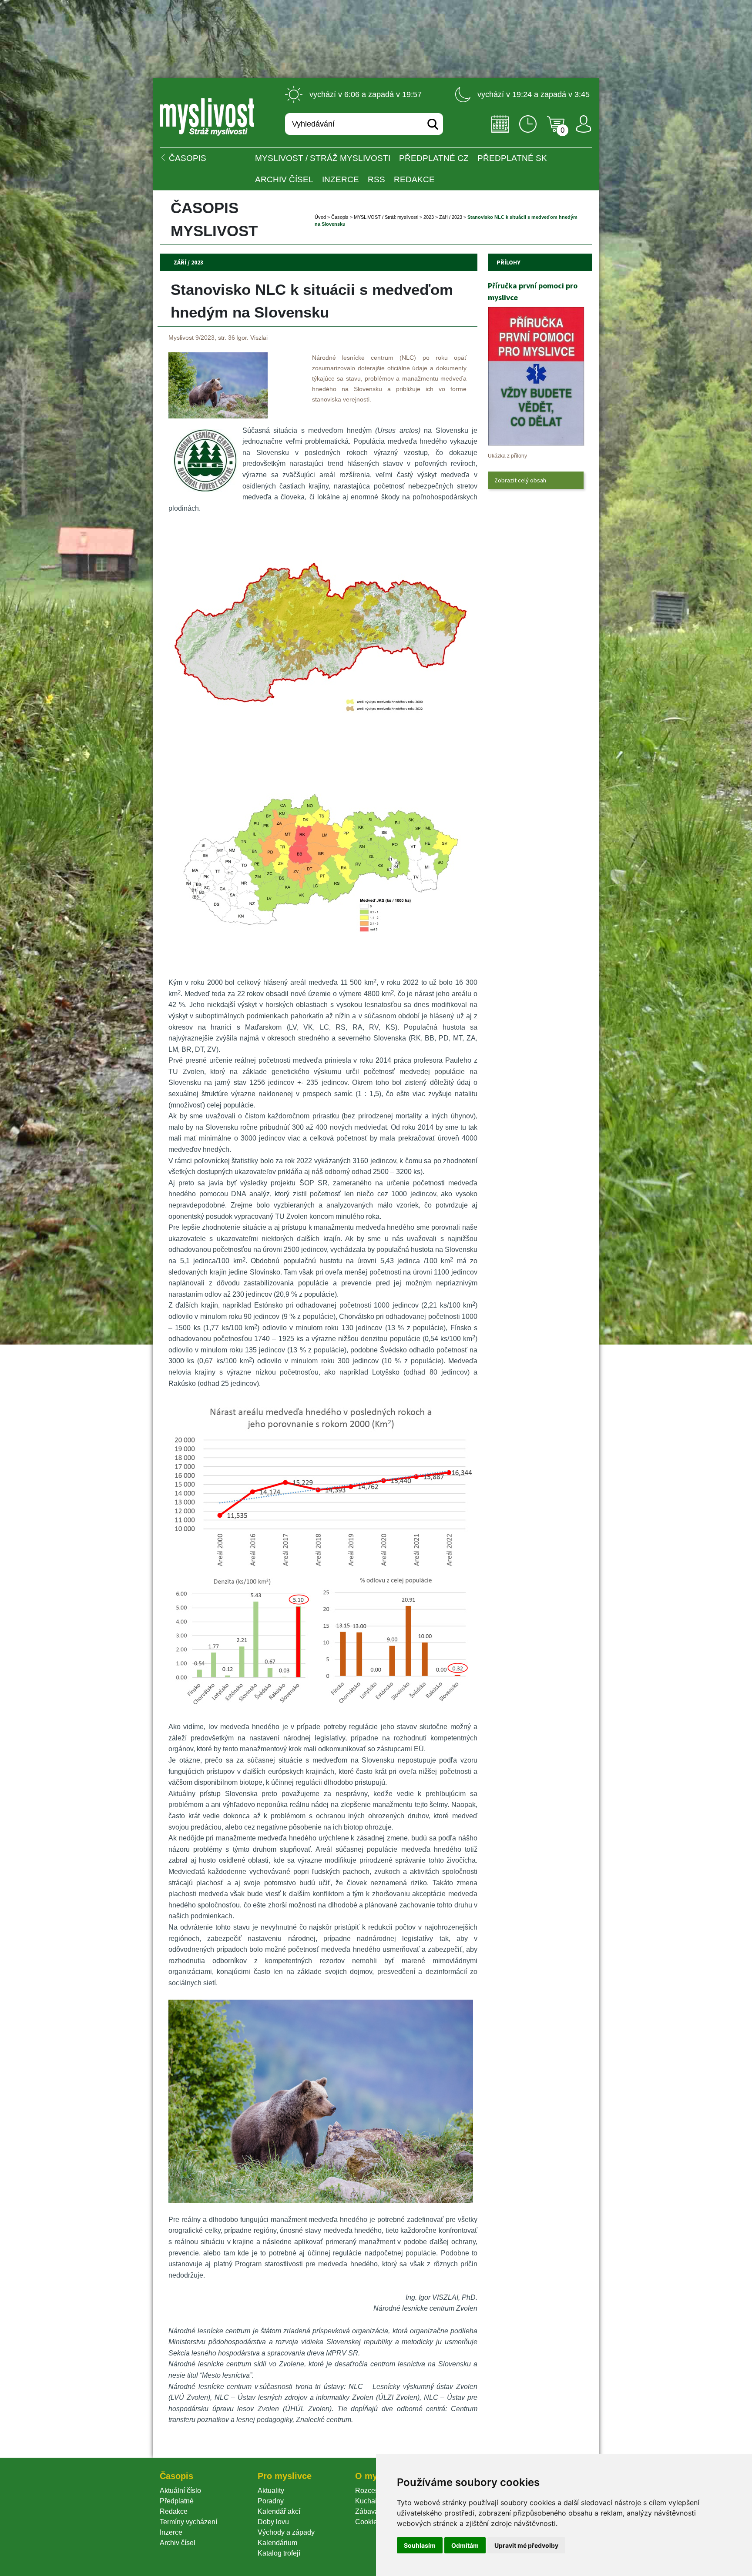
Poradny (271, 2501)
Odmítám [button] (465, 2545)
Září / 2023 (451, 217)
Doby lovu (273, 2522)
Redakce (414, 179)
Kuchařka (370, 2501)
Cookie (368, 2522)
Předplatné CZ (434, 158)
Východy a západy (286, 2532)
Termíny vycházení (188, 2522)
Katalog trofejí (279, 2553)
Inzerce (171, 2532)
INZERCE (341, 179)
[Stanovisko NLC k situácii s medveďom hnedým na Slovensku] (218, 416)
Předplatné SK (512, 158)
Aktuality (271, 2491)
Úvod (320, 217)
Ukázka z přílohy (507, 456)
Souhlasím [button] (420, 2545)
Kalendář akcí (279, 2511)
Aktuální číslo (180, 2491)
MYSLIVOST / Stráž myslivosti (323, 158)
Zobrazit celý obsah (520, 480)
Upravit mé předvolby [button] (526, 2545)
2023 (429, 217)
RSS (376, 179)
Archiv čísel (284, 179)
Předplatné (177, 2501)
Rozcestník (372, 2491)
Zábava (367, 2511)
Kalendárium (277, 2543)
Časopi (340, 217)
